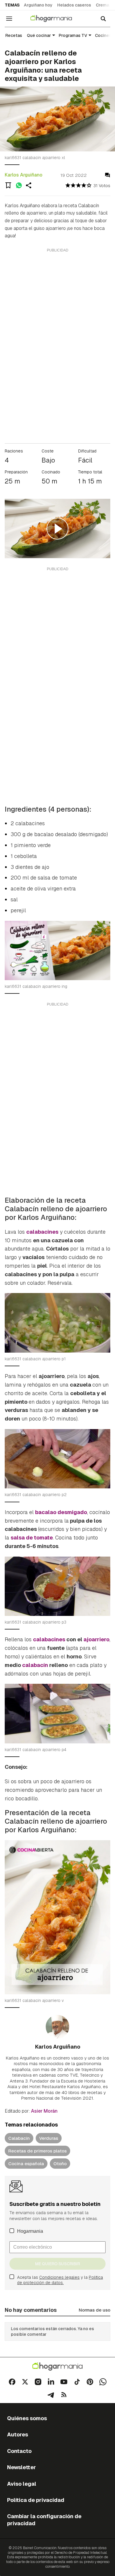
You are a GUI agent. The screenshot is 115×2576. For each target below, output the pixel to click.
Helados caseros (74, 5)
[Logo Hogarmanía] (57, 2367)
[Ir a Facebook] (12, 2382)
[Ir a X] (25, 2382)
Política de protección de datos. (60, 2280)
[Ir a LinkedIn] (51, 2382)
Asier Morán (44, 2111)
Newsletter (22, 2467)
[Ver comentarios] (107, 175)
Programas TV (73, 35)
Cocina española (26, 2164)
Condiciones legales (59, 2277)
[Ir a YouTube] (64, 2382)
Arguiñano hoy (38, 5)
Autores (18, 2434)
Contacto (19, 2451)
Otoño (60, 2164)
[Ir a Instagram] (38, 2382)
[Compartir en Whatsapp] (19, 185)
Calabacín (19, 2138)
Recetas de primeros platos (37, 2151)
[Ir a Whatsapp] (103, 2382)
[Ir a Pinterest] (90, 2382)
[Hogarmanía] (55, 19)
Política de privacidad (36, 2500)
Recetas (14, 35)
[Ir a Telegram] (51, 2395)
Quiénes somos (27, 2418)
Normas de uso (95, 2310)
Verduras (49, 2138)
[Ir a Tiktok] (77, 2382)
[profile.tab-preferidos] (8, 185)
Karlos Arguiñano (24, 175)
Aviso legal (22, 2484)
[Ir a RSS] (64, 2395)
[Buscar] (103, 19)
